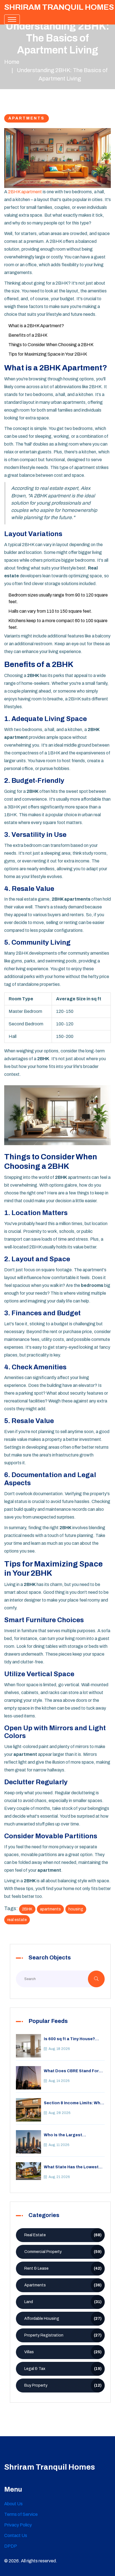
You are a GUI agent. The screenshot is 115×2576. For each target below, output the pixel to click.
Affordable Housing (63, 2319)
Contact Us (16, 2535)
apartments (50, 1909)
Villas (63, 2352)
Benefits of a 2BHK (28, 335)
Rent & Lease (63, 2268)
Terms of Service (21, 2514)
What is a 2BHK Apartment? (36, 326)
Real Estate (63, 2235)
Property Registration (63, 2335)
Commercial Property (63, 2252)
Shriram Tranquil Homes (59, 7)
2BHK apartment (25, 192)
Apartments (27, 118)
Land (63, 2302)
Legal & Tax (63, 2369)
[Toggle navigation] (12, 19)
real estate (17, 1920)
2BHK (27, 1909)
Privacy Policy (18, 2525)
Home (12, 62)
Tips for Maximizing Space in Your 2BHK (48, 354)
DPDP (11, 2546)
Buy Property (63, 2385)
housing (76, 1909)
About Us (13, 2504)
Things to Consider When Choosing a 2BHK (51, 345)
